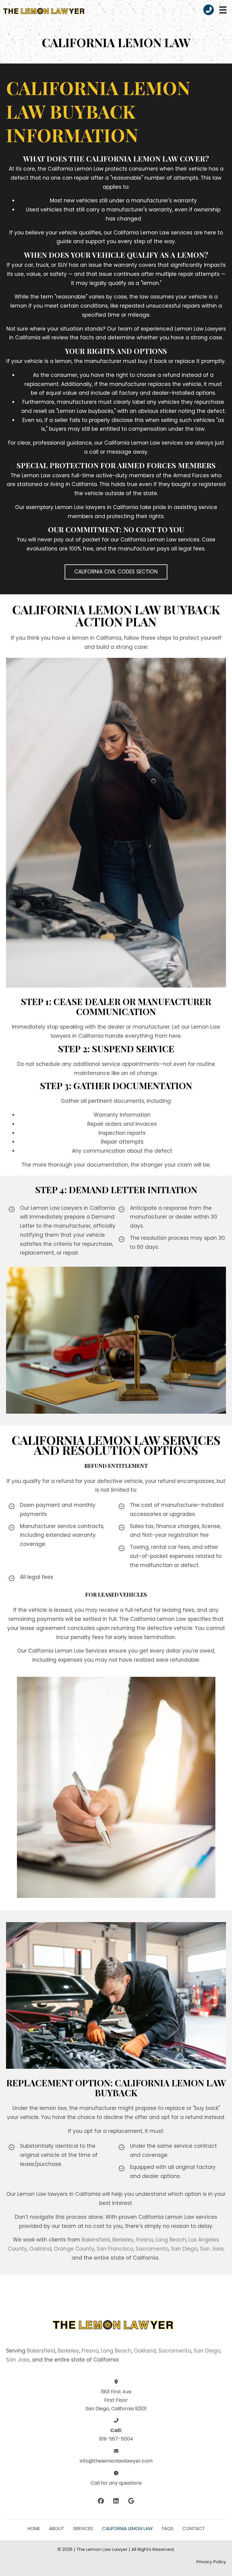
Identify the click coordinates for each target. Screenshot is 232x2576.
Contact (194, 2528)
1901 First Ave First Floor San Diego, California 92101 (116, 2400)
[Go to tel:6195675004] (209, 10)
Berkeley (123, 2240)
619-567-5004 (116, 2439)
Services (83, 2528)
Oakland (40, 2249)
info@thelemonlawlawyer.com (116, 2461)
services (182, 233)
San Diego (184, 2249)
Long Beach (171, 2240)
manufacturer (103, 361)
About (56, 2528)
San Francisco (115, 2249)
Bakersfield (96, 2240)
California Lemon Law (127, 2528)
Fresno (145, 2240)
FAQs (168, 2528)
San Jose (212, 2249)
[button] (116, 572)
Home (34, 2528)
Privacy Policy (211, 2562)
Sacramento (152, 2249)
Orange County (74, 2249)
